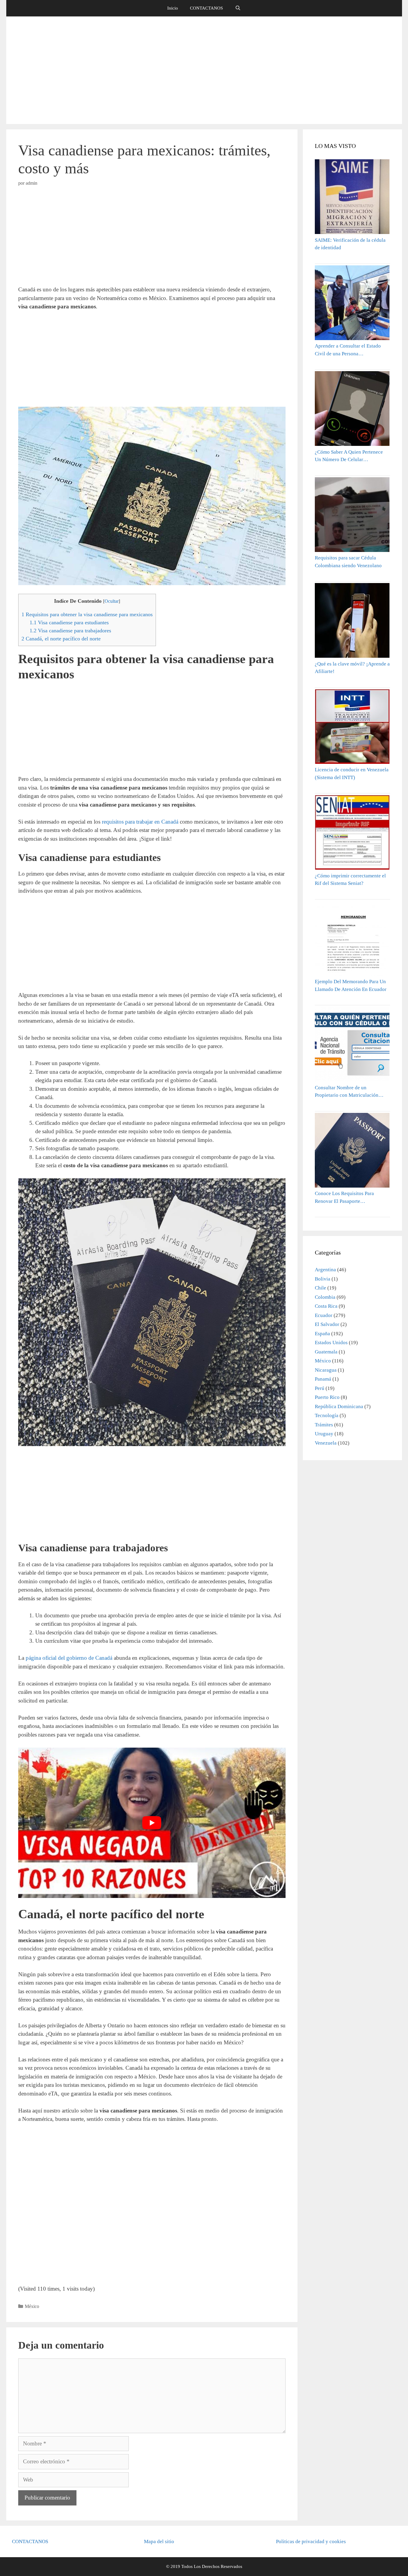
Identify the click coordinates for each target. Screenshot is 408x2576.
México (32, 2306)
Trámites (324, 1425)
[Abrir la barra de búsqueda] (238, 8)
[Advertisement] (204, 70)
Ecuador (324, 1315)
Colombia (325, 1297)
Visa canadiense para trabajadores (70, 631)
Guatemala (326, 1352)
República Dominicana (339, 1406)
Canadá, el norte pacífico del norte (61, 639)
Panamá (323, 1379)
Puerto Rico (327, 1397)
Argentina (325, 1270)
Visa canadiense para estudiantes (69, 622)
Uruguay (324, 1434)
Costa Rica (326, 1306)
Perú (320, 1388)
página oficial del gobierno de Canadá (69, 1658)
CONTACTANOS (206, 8)
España (322, 1334)
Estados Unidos (331, 1343)
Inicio (173, 8)
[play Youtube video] (152, 1823)
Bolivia (323, 1279)
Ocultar (112, 601)
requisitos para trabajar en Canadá (140, 822)
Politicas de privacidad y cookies (311, 2541)
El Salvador (327, 1324)
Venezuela (326, 1443)
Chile (320, 1288)
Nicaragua (326, 1370)
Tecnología (327, 1415)
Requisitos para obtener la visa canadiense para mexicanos (87, 614)
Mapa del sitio (159, 2541)
